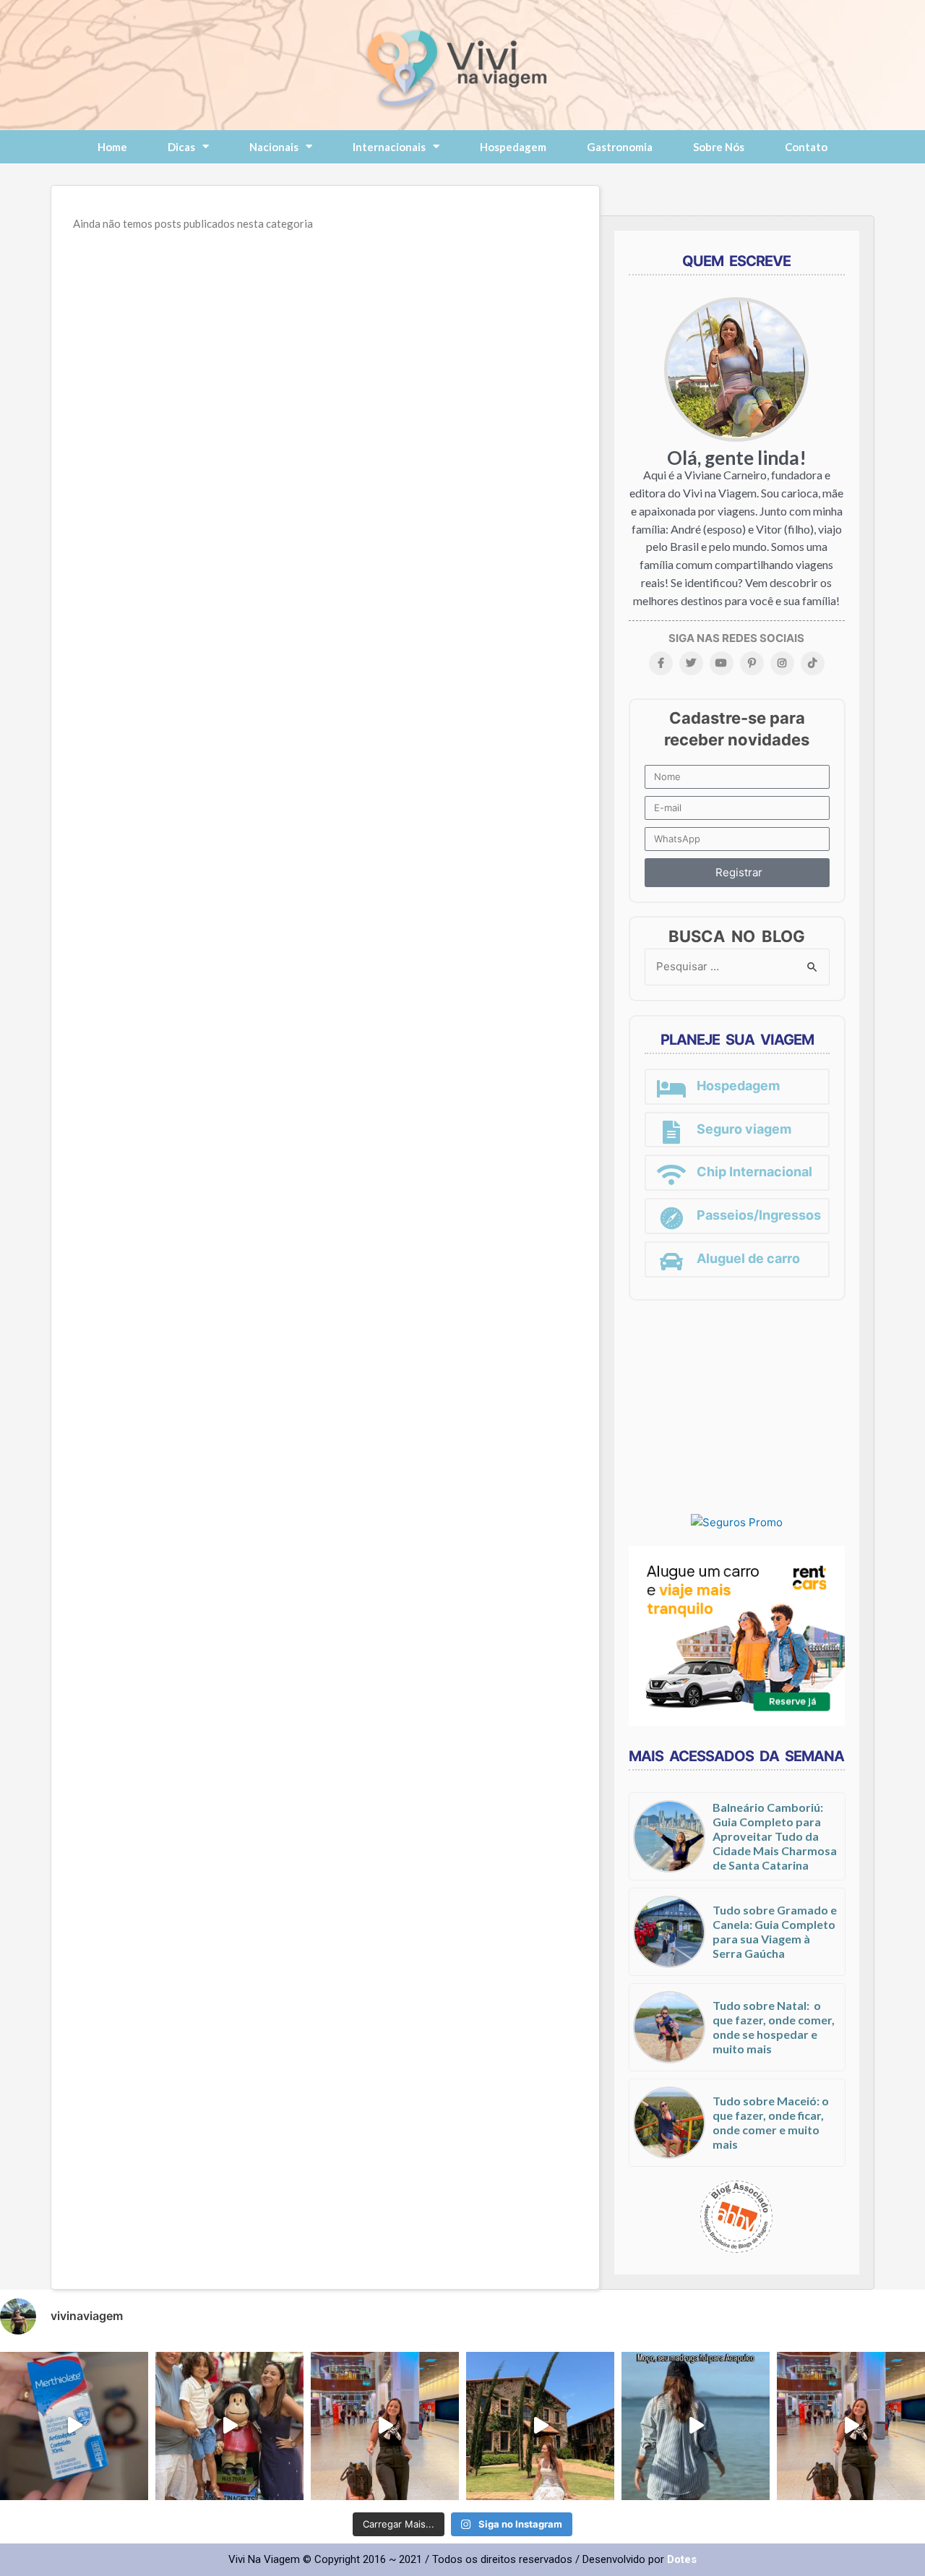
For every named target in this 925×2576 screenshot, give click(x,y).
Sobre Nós (719, 147)
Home (112, 147)
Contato (806, 147)
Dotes (682, 2559)
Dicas (181, 147)
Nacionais (274, 147)
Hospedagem (513, 147)
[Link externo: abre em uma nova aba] (737, 1522)
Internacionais (389, 147)
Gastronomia (620, 147)
